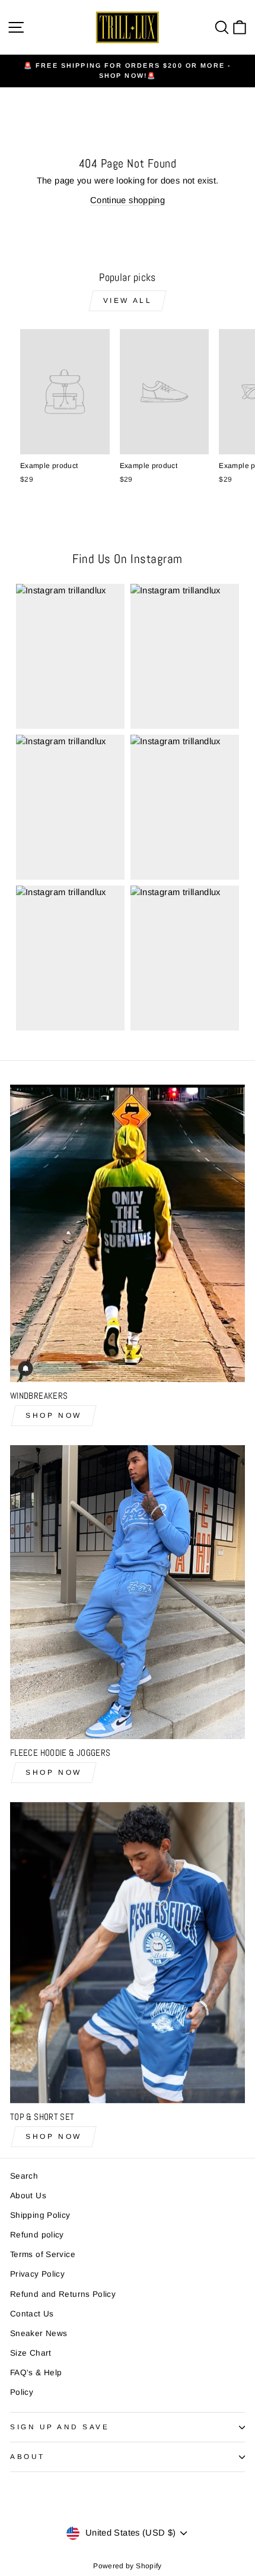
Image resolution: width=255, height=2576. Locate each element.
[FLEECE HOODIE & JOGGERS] (128, 1592)
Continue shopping (128, 200)
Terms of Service (43, 2254)
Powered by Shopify (128, 2566)
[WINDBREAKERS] (128, 1233)
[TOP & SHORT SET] (128, 1953)
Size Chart (31, 2353)
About (28, 2456)
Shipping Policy (40, 2215)
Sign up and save (60, 2427)
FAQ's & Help (36, 2373)
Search (24, 2176)
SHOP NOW (54, 1415)
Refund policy (37, 2235)
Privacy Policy (37, 2274)
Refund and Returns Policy (63, 2294)
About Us (28, 2196)
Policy (22, 2392)
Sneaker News (39, 2333)
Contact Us (32, 2314)
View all (128, 301)
